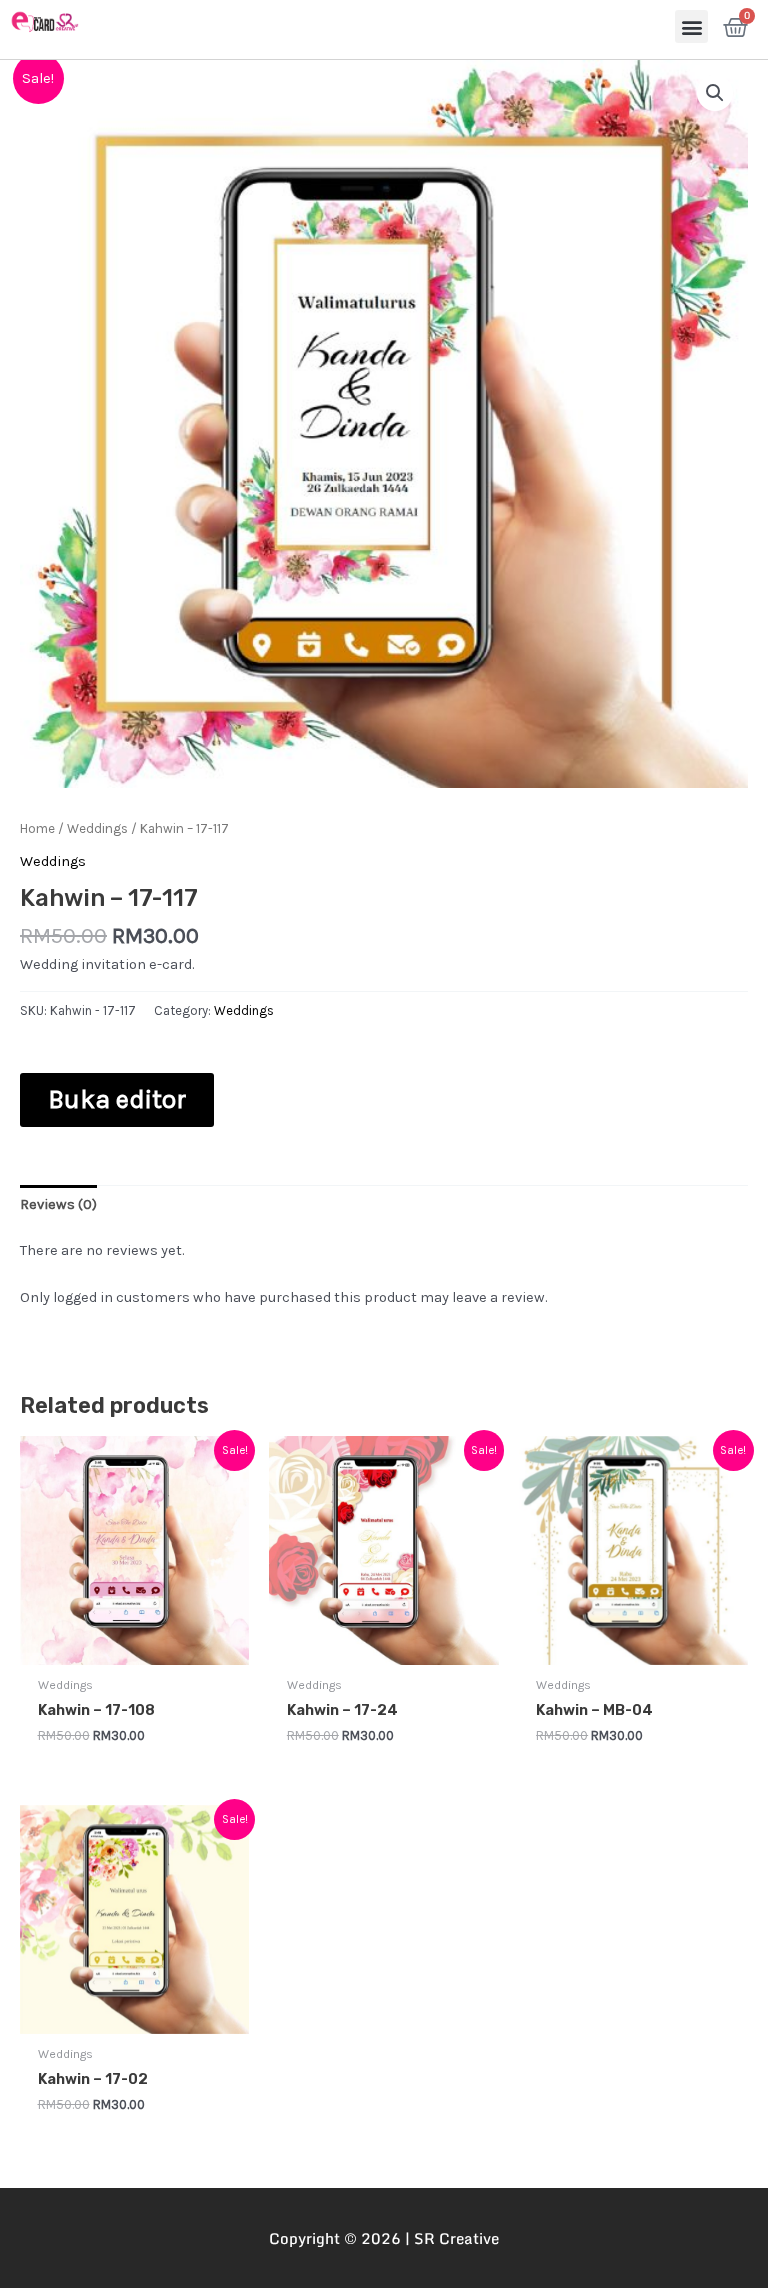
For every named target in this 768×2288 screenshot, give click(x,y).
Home (37, 828)
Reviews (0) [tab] (58, 1204)
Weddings (97, 828)
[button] (691, 26)
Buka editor (117, 1099)
